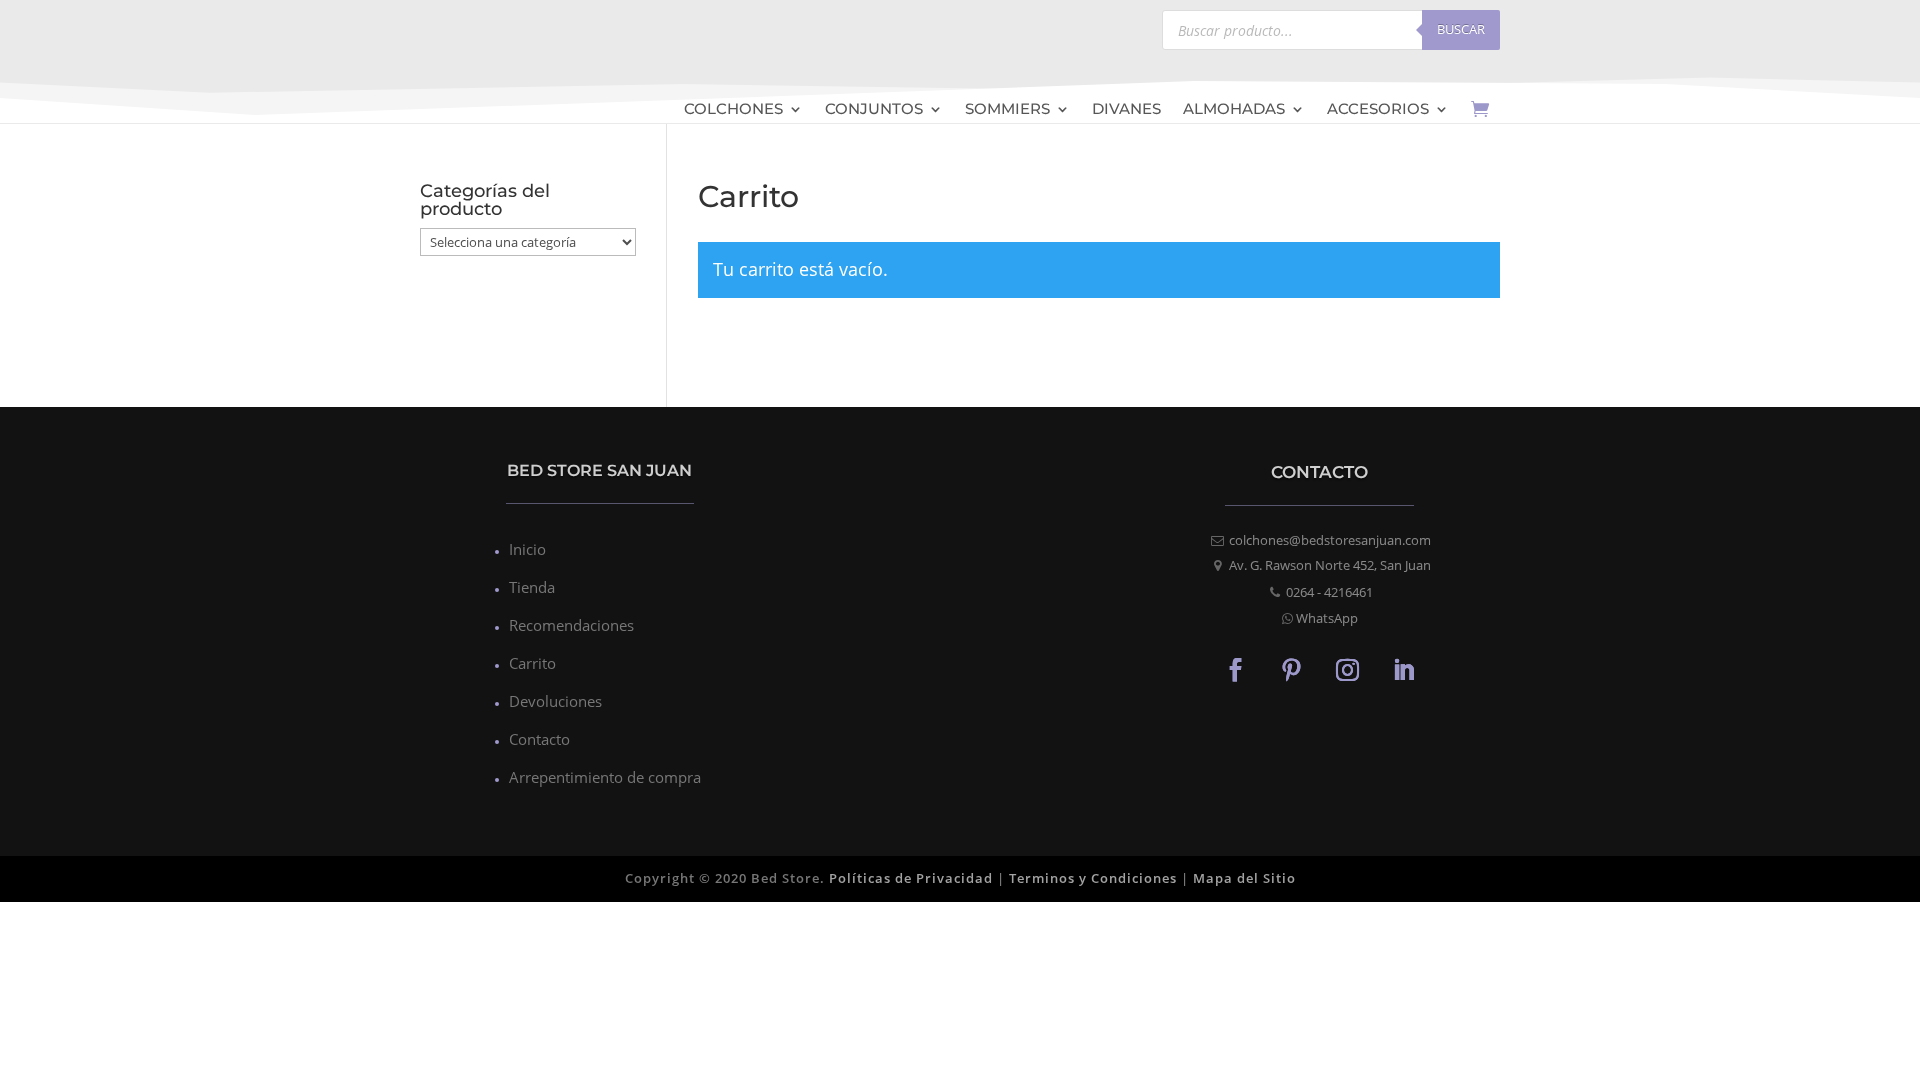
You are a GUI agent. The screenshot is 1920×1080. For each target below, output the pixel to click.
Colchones (733, 110)
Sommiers (1007, 110)
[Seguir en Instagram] (1348, 669)
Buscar (1461, 29)
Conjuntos (874, 110)
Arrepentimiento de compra (605, 777)
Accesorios (1378, 110)
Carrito (532, 663)
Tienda (532, 587)
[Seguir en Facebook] (1236, 669)
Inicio (527, 549)
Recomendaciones (571, 625)
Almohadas (1234, 110)
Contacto (539, 739)
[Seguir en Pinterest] (1292, 669)
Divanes (1126, 110)
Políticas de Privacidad (911, 878)
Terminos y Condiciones (1093, 878)
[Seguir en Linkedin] (1404, 669)
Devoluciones (555, 701)
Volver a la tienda (835, 358)
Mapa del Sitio (1244, 878)
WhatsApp (1327, 618)
